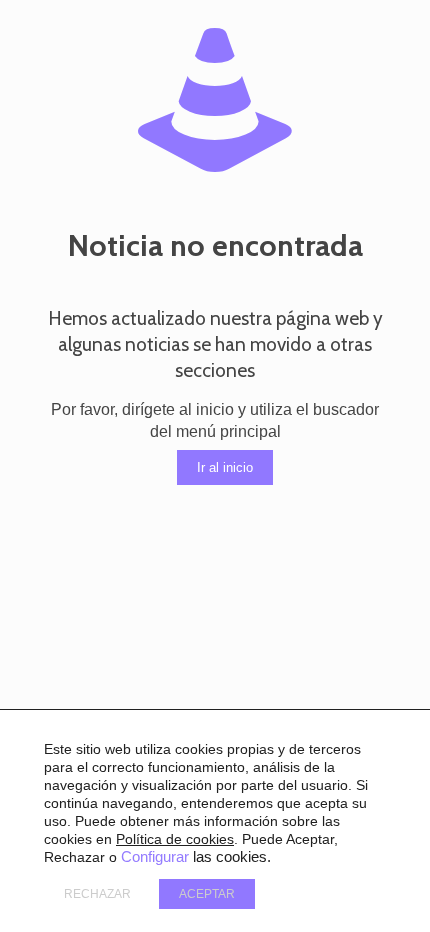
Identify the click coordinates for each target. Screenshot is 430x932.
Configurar (155, 857)
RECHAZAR (97, 894)
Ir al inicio (225, 467)
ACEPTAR (207, 894)
